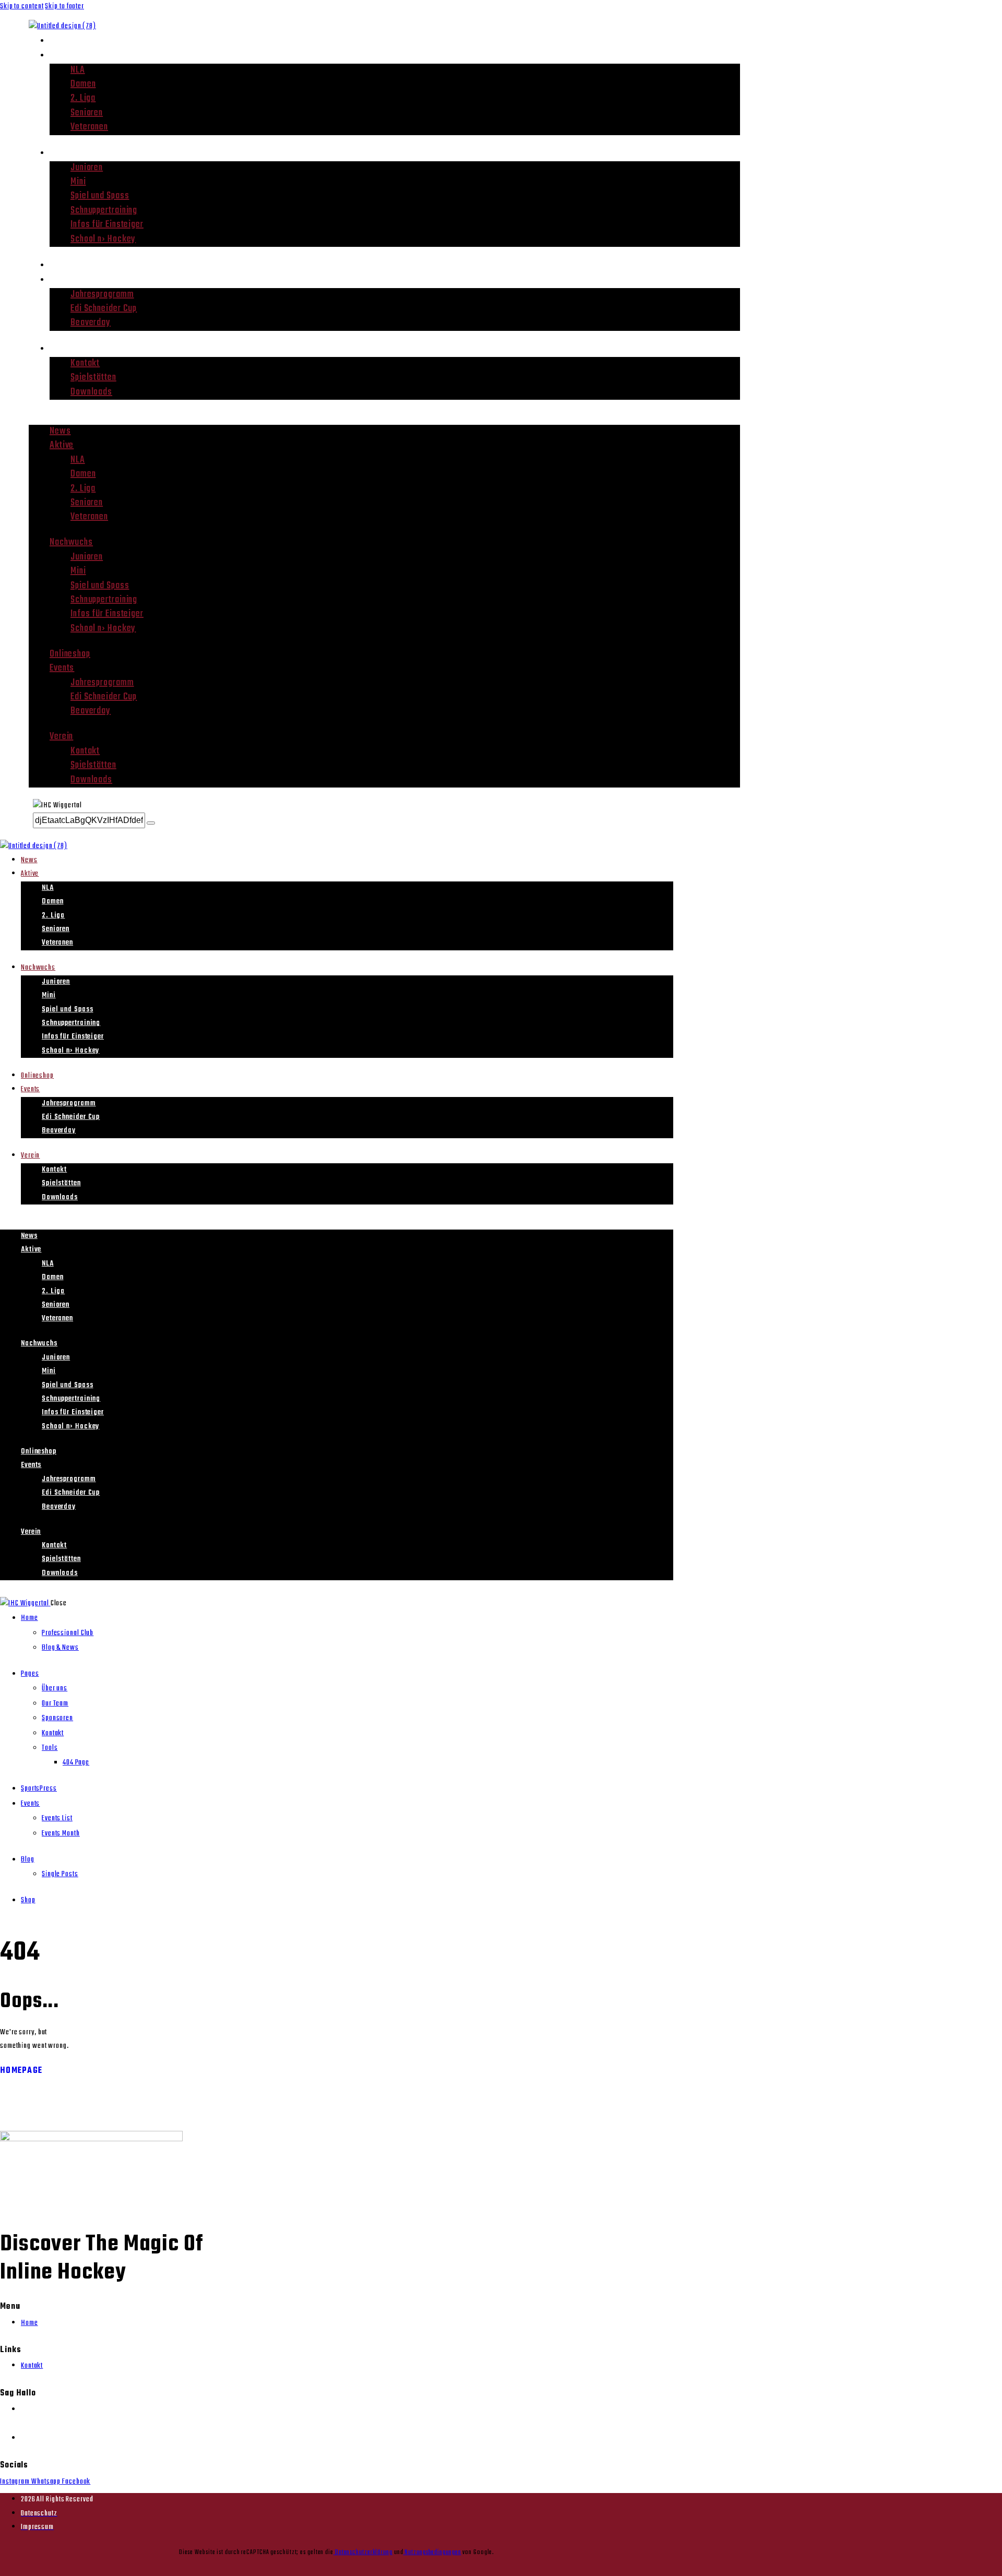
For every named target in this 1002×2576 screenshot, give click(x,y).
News (61, 40)
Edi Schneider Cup (104, 309)
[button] (384, 418)
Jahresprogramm (102, 295)
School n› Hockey (103, 239)
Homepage (21, 2071)
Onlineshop (73, 265)
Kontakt (85, 363)
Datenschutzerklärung (363, 2552)
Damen (83, 84)
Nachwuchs (74, 153)
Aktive (63, 55)
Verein (63, 348)
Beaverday (91, 323)
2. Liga (83, 98)
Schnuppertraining (104, 211)
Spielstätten (93, 378)
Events (64, 279)
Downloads (91, 392)
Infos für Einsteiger (107, 225)
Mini (78, 182)
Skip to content (22, 7)
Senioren (87, 113)
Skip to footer (64, 7)
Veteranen (89, 127)
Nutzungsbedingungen (432, 2552)
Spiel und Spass (100, 196)
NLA (78, 70)
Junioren (87, 168)
